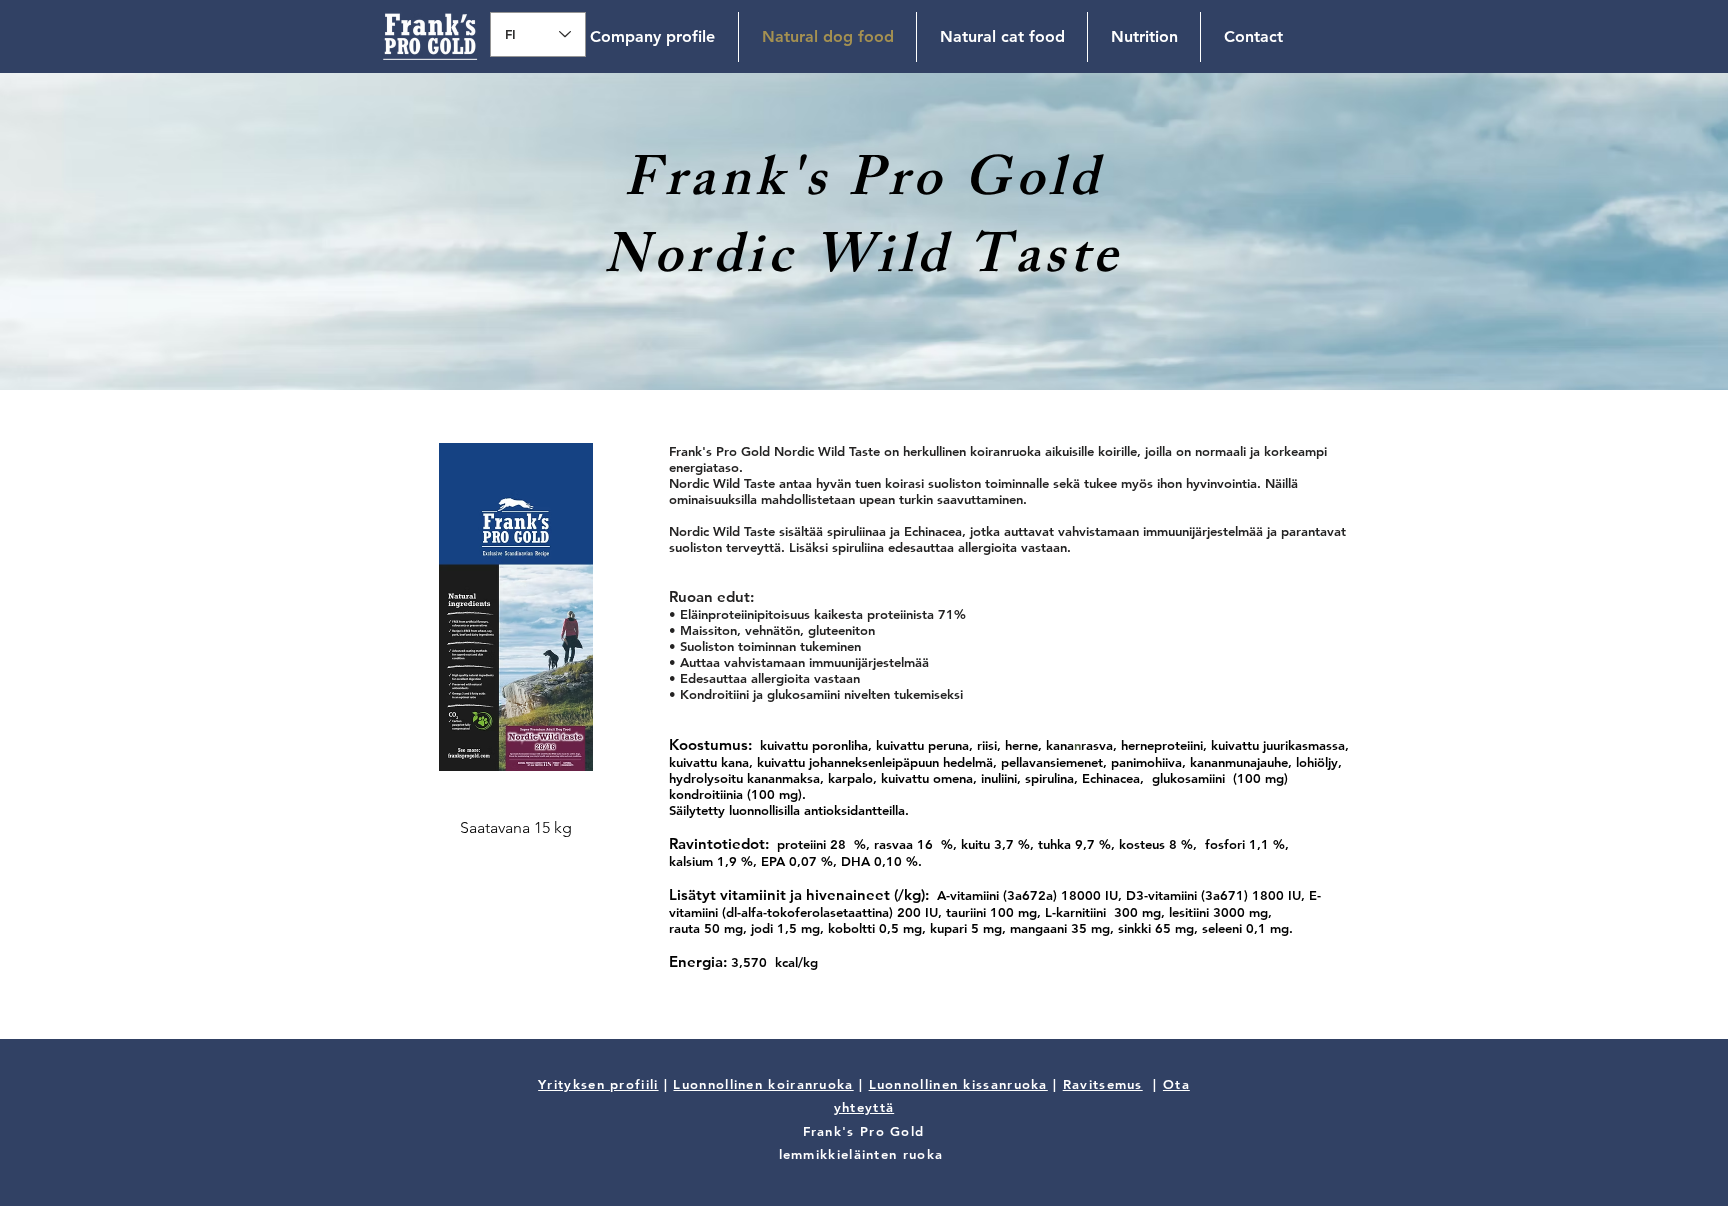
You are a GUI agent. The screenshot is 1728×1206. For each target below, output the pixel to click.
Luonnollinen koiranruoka (763, 1084)
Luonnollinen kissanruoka (958, 1084)
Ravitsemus (1103, 1084)
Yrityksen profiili (598, 1084)
